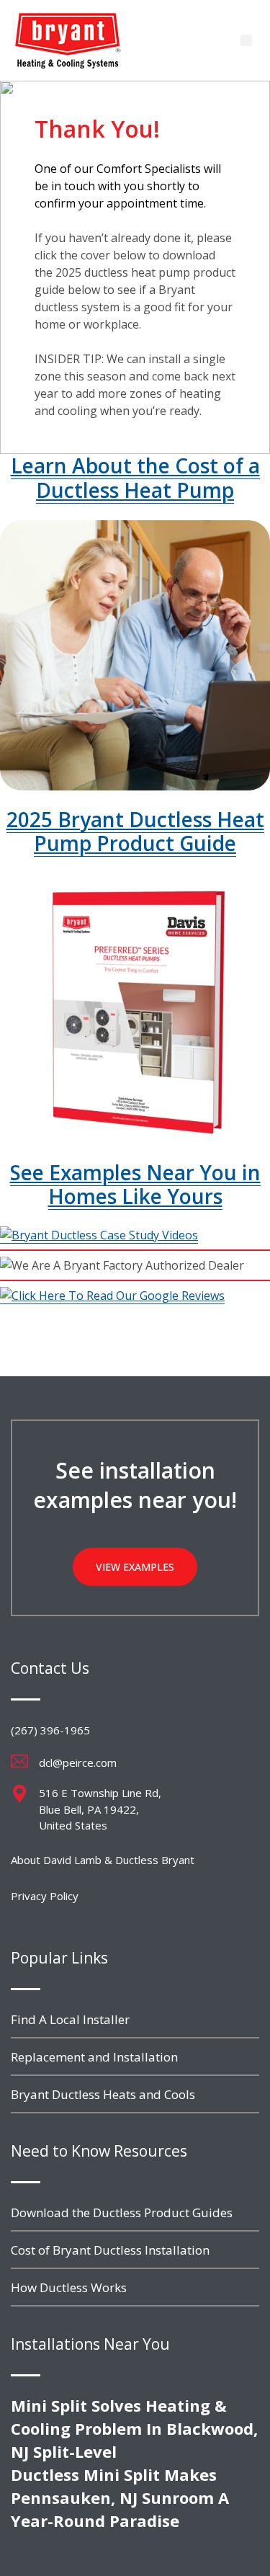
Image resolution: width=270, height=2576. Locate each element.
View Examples (135, 1567)
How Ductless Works (69, 2287)
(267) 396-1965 (50, 1730)
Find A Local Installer (70, 2019)
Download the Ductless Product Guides (122, 2212)
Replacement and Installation (94, 2057)
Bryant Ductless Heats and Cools (103, 2094)
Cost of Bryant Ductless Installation (110, 2250)
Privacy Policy (45, 1896)
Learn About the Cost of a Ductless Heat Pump (135, 478)
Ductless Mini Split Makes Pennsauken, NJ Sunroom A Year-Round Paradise (120, 2497)
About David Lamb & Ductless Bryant (103, 1860)
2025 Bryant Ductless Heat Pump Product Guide (135, 832)
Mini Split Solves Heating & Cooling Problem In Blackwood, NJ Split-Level (134, 2428)
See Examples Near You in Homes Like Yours (135, 1185)
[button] (246, 40)
